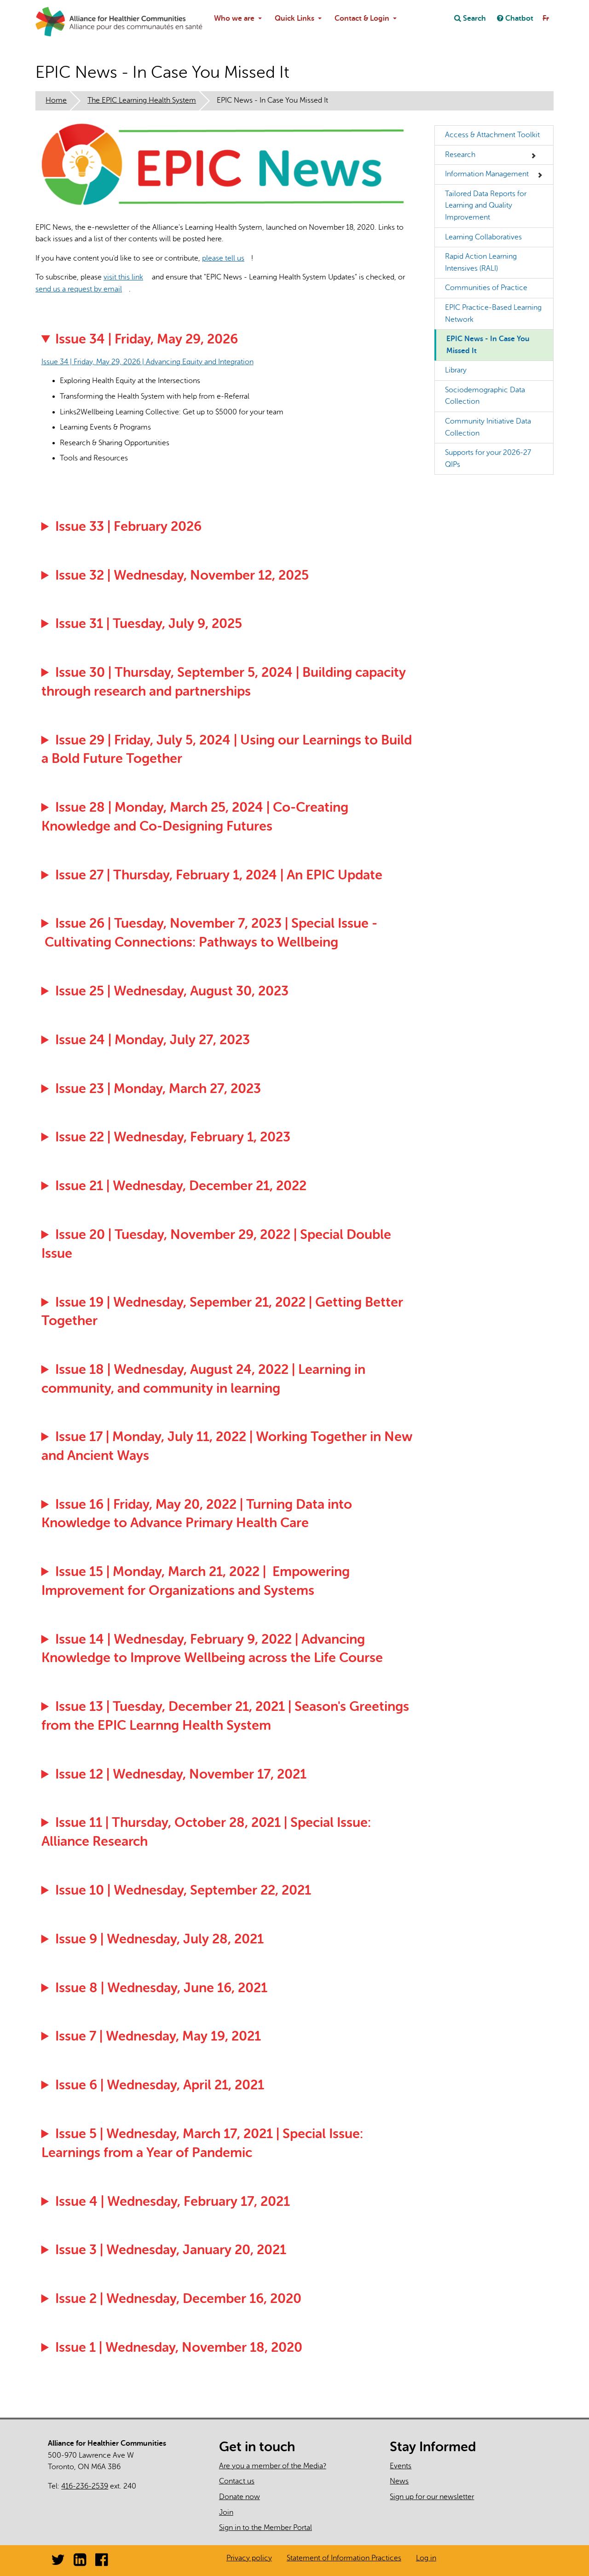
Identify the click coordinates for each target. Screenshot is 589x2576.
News (399, 2481)
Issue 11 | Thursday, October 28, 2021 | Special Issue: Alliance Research (206, 1832)
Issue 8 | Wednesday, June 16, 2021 (161, 1988)
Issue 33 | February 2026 (128, 526)
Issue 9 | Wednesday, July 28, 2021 (159, 1939)
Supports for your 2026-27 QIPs (488, 459)
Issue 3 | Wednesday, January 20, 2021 (171, 2250)
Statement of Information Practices (344, 2558)
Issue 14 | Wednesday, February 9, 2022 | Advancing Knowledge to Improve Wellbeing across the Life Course (212, 1649)
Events (401, 2466)
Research (460, 155)
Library (456, 370)
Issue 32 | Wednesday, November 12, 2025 (182, 575)
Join (226, 2512)
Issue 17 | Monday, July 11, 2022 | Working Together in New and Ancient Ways (227, 1446)
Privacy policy (249, 2558)
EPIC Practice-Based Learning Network (493, 314)
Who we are (234, 18)
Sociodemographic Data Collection (485, 396)
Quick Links (294, 18)
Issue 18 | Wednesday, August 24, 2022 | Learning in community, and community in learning (204, 1379)
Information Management (487, 174)
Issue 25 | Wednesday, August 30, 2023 (172, 991)
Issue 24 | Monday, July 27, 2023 (153, 1040)
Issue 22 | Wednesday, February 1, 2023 (173, 1137)
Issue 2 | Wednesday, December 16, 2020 (178, 2299)
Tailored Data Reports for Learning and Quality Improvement (486, 206)
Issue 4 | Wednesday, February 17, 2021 (173, 2201)
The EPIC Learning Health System (142, 100)
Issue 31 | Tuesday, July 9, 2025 (149, 624)
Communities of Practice (486, 288)
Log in (426, 2558)
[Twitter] (58, 2563)
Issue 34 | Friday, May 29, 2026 (147, 339)
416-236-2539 (85, 2486)
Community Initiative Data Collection (488, 427)
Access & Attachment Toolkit (492, 135)
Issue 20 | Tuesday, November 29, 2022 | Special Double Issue (217, 1244)
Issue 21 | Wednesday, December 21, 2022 (181, 1186)
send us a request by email (82, 289)
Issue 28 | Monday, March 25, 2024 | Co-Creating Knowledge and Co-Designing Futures (195, 817)
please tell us (227, 258)
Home (56, 100)
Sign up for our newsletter (432, 2497)
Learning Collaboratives (483, 237)
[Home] (58, 22)
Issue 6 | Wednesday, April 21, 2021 (160, 2085)
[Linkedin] (80, 2563)
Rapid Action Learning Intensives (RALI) (481, 262)
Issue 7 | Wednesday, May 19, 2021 (158, 2036)
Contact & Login (362, 18)
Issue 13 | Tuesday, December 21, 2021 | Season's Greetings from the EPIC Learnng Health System (225, 1716)
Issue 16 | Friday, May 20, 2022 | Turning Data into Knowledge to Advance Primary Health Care (197, 1514)
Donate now (240, 2497)
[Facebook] (101, 2563)
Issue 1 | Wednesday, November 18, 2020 (179, 2347)
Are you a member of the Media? (273, 2466)
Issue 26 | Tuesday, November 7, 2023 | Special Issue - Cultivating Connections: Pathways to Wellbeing (210, 933)
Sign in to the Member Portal (266, 2528)
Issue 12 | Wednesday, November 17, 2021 (181, 1774)
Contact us (237, 2481)
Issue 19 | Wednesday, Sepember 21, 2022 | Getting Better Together (222, 1312)
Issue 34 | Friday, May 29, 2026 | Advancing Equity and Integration (151, 362)
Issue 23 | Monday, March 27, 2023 (158, 1089)
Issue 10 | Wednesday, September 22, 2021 (183, 1890)
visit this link (127, 277)
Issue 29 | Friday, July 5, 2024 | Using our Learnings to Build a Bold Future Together (227, 750)
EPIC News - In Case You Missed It (488, 345)
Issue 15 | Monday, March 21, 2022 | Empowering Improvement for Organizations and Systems (196, 1581)
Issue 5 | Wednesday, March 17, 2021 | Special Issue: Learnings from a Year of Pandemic (202, 2143)
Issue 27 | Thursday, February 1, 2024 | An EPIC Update (219, 875)
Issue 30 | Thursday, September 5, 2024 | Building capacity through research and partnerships (224, 682)
